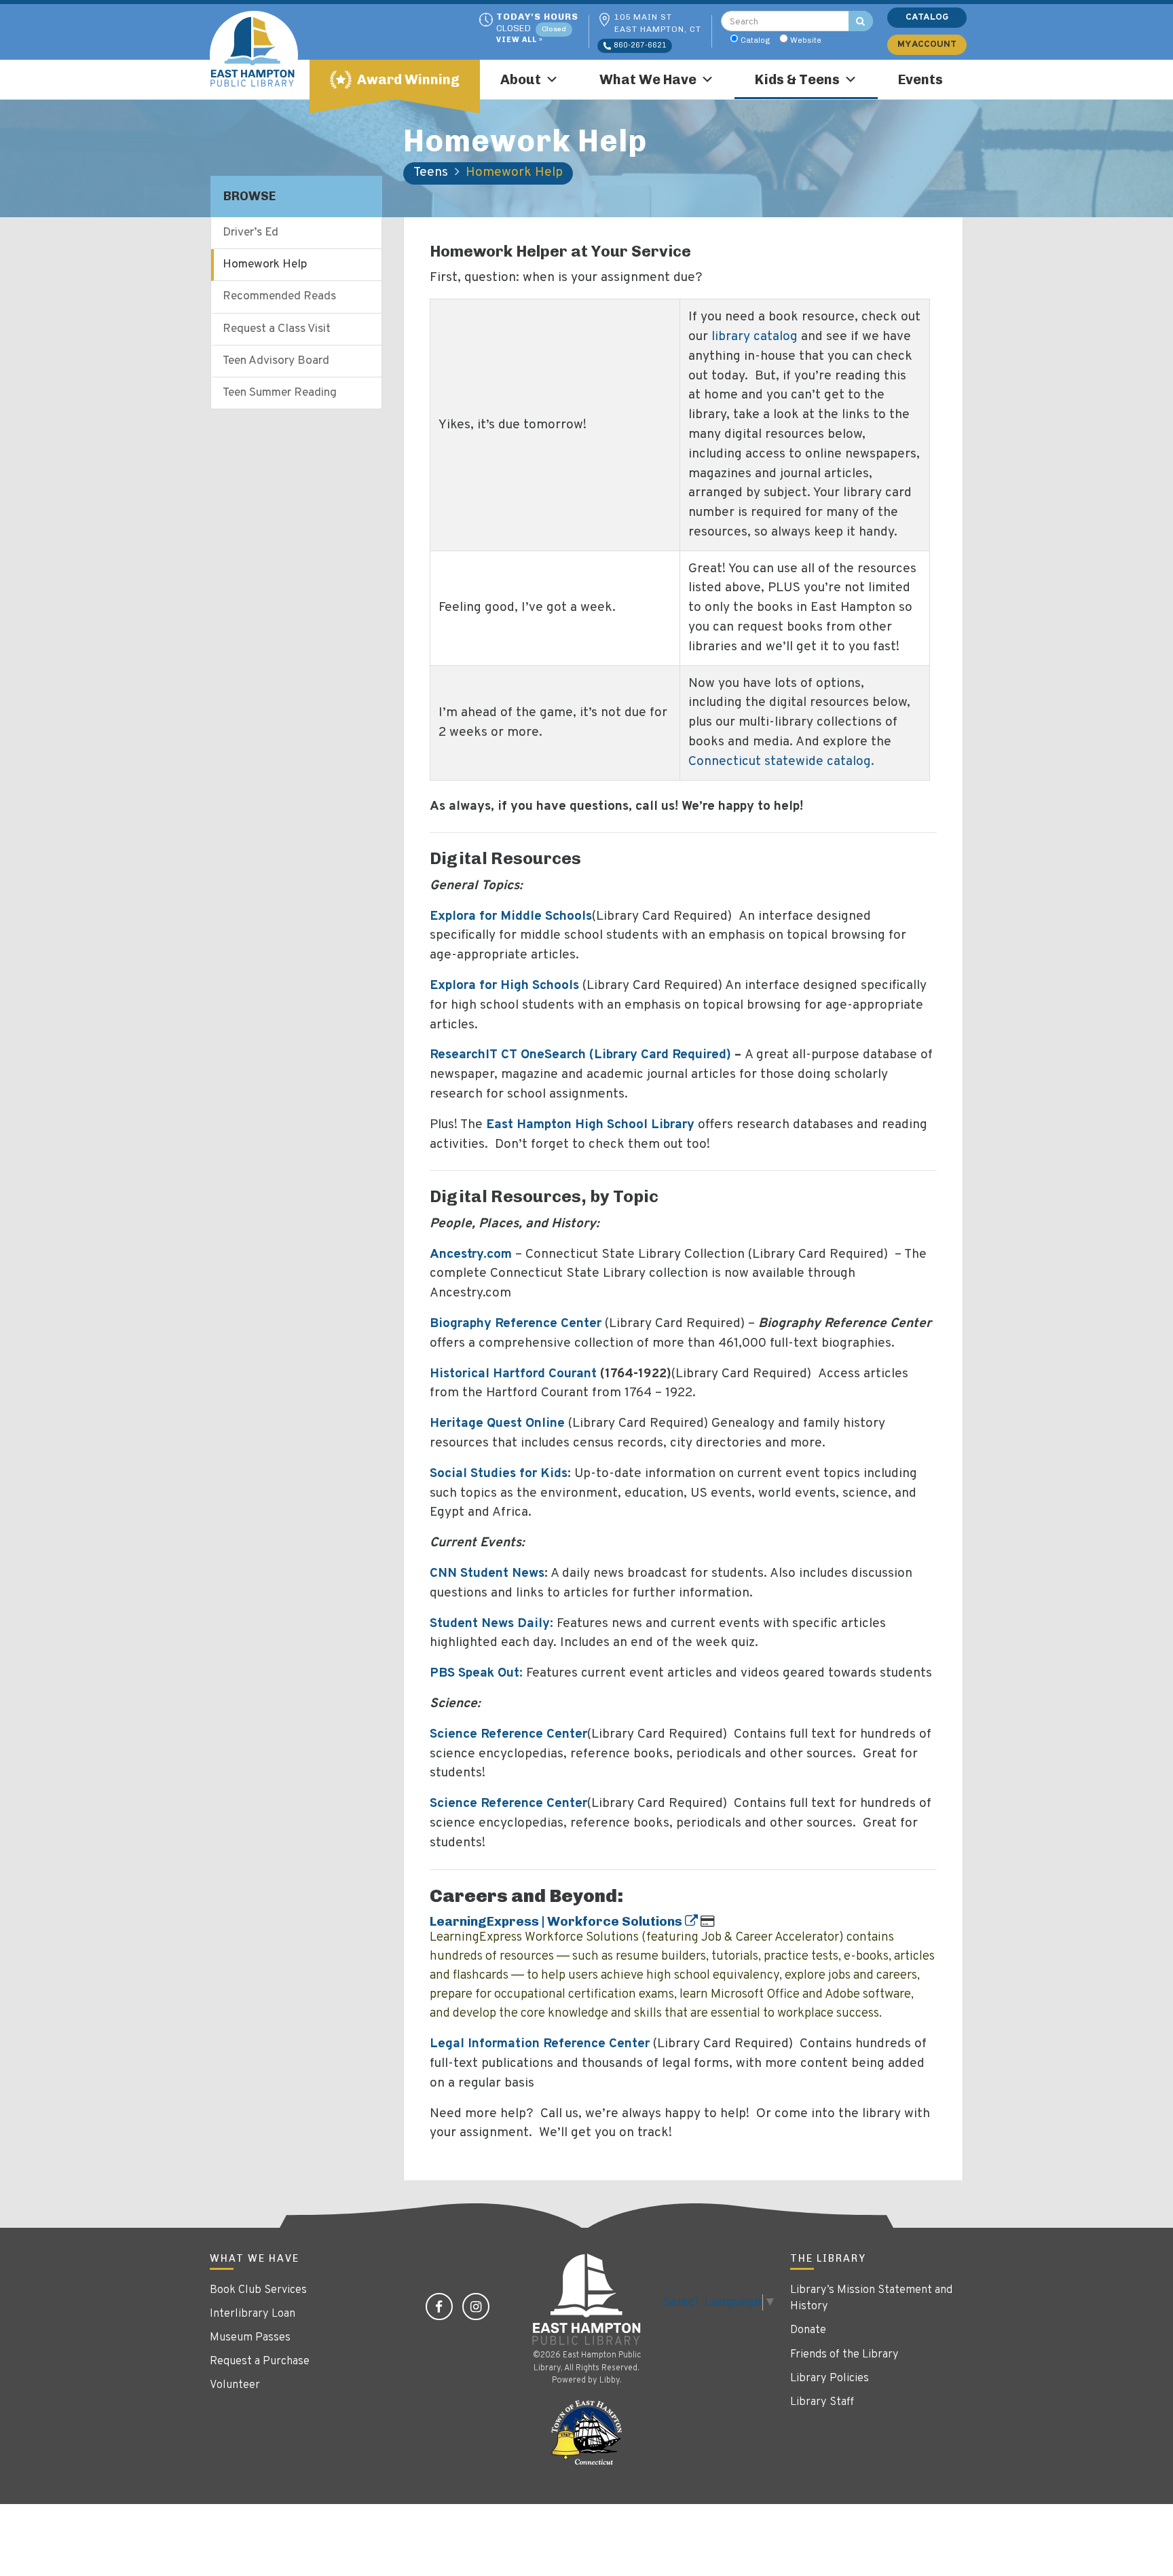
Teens (431, 172)
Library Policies (830, 2378)
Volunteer (235, 2385)
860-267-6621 (639, 45)
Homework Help (265, 265)
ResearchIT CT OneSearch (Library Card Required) (580, 1055)
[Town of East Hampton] (586, 2433)
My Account (927, 44)
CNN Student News (487, 1573)
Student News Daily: (491, 1624)
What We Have (648, 79)
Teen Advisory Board (276, 361)
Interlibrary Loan (253, 2314)
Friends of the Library (844, 2355)
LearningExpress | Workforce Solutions (557, 1921)
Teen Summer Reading (280, 393)
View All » (520, 40)
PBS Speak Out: (476, 1673)
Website (806, 40)
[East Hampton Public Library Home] (264, 55)
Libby (610, 2381)
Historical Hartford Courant (513, 1374)
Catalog (756, 40)
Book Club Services (258, 2290)
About (521, 79)
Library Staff (822, 2402)
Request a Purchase (260, 2362)
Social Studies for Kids (499, 1474)
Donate (808, 2330)
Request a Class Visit (277, 329)
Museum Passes (250, 2338)
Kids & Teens (797, 79)
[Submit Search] (861, 21)
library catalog (755, 337)
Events (920, 79)
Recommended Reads (279, 297)
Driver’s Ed (250, 233)
